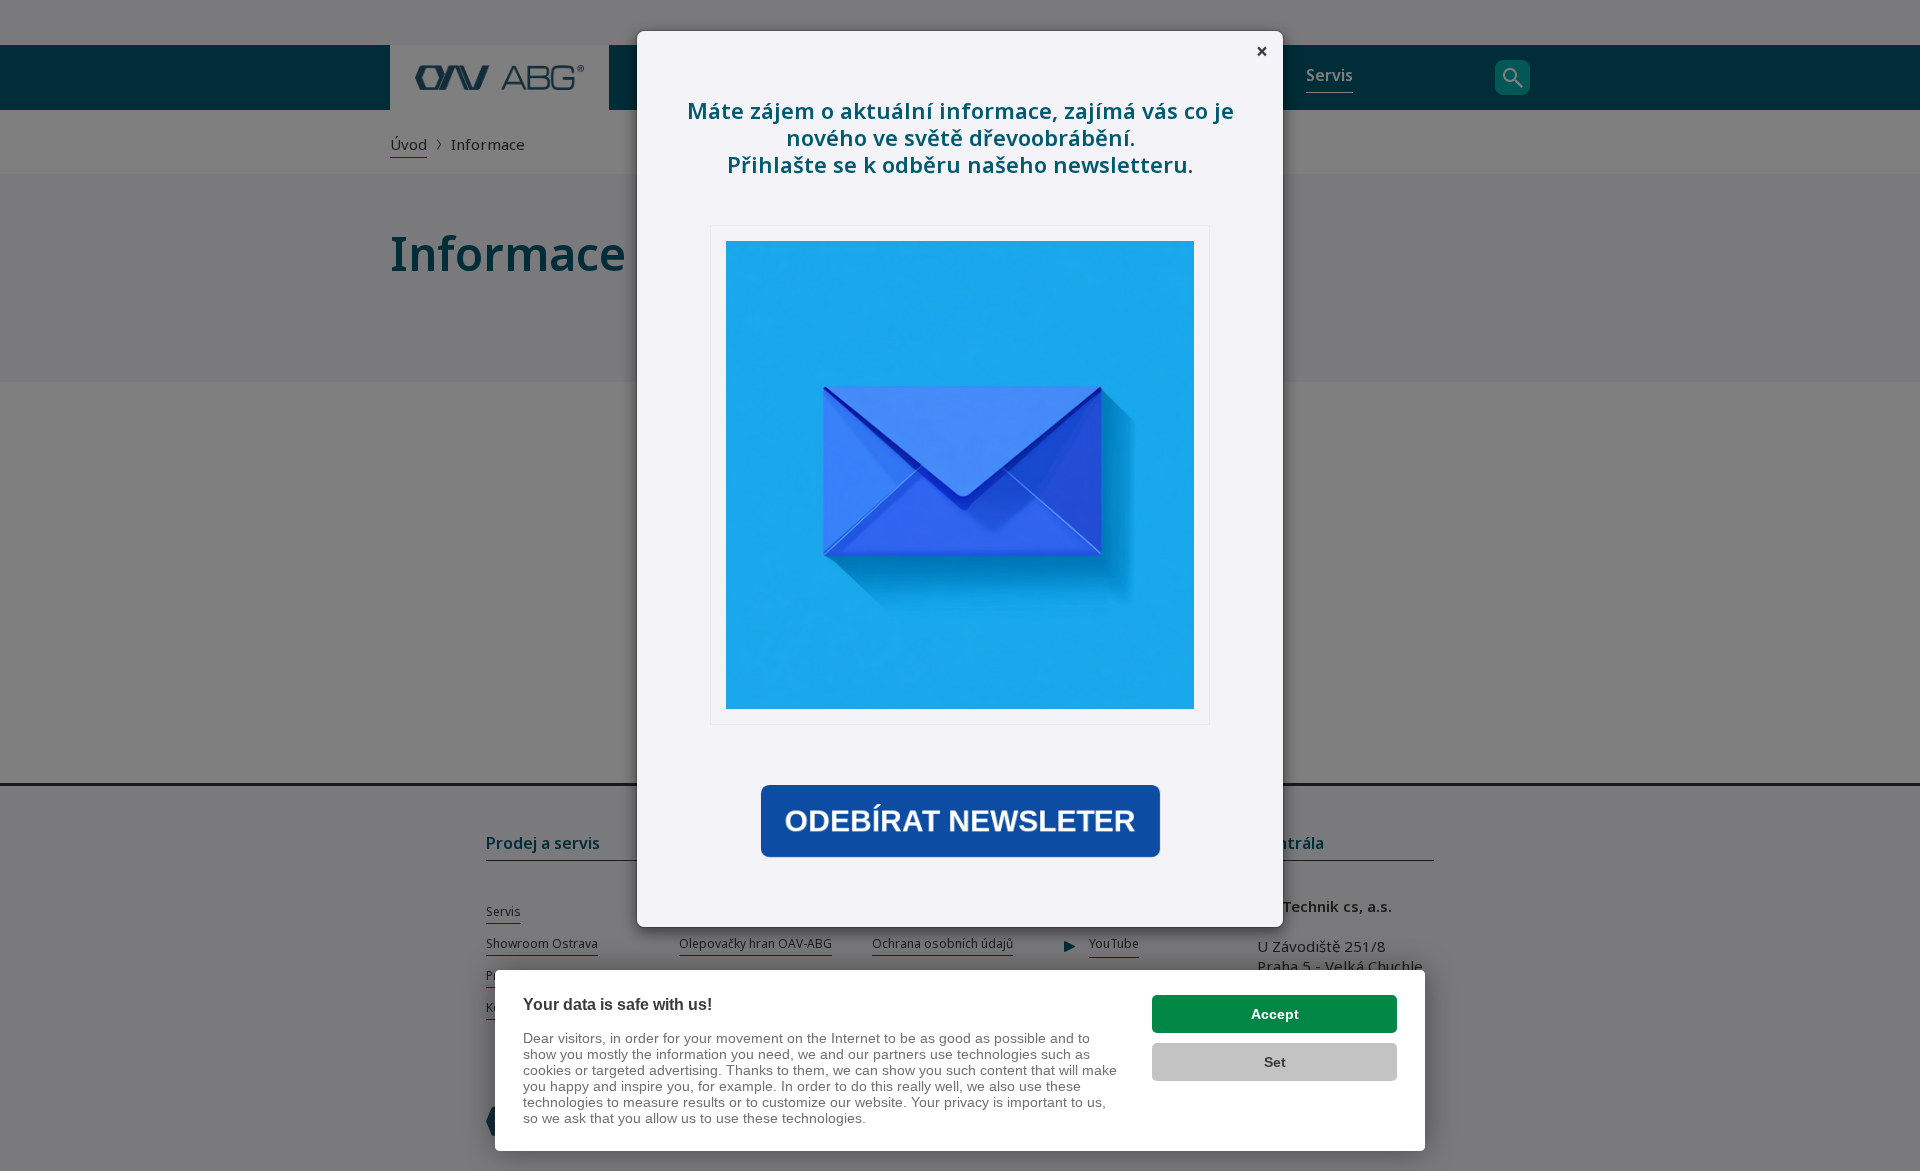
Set (1275, 1062)
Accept (1275, 1014)
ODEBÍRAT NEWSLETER (960, 821)
